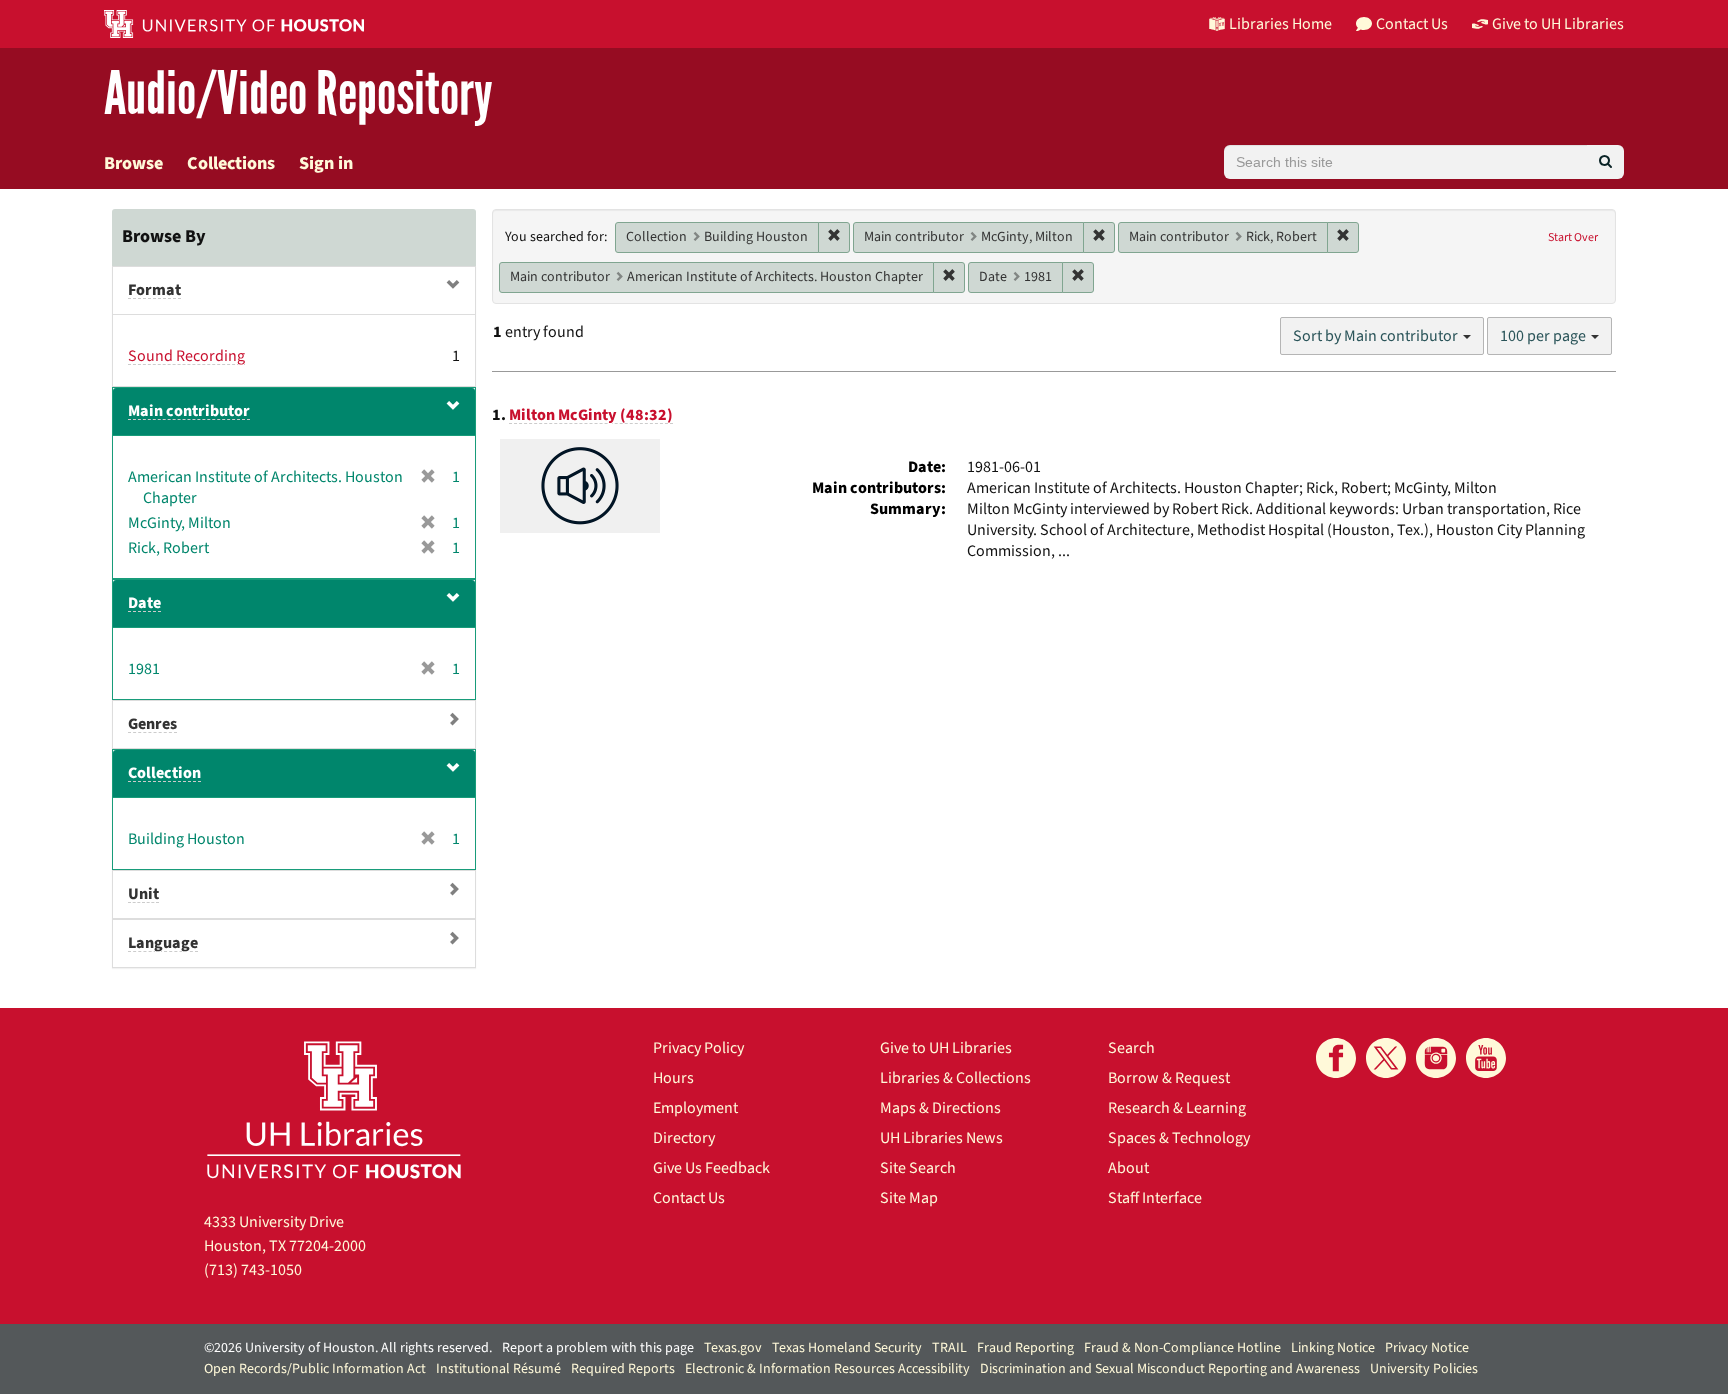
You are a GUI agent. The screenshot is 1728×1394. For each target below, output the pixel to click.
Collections (231, 163)
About (1128, 1168)
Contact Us (689, 1198)
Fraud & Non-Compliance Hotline (1182, 1348)
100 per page (1544, 336)
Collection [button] (164, 773)
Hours (673, 1078)
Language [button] (163, 943)
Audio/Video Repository (298, 94)
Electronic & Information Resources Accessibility (827, 1369)
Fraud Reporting (1025, 1348)
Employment (695, 1108)
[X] (1386, 1058)
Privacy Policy (698, 1048)
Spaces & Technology (1179, 1138)
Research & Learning (1177, 1108)
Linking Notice (1333, 1348)
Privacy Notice (1427, 1348)
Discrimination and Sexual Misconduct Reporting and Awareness (1170, 1369)
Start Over (1573, 237)
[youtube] (1486, 1058)
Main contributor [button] (189, 411)
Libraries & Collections (955, 1078)
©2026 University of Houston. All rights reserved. (348, 1348)
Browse (133, 163)
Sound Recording (186, 356)
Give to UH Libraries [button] (1558, 24)
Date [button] (144, 603)
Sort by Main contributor (1377, 336)
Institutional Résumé (498, 1369)
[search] (1605, 162)
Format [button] (154, 290)
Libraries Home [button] (1280, 24)
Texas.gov (733, 1348)
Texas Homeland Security (847, 1348)
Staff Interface (1155, 1198)
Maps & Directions (940, 1108)
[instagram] (1436, 1058)
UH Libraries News (941, 1138)
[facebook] (1336, 1058)
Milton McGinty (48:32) (591, 415)
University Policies (1424, 1369)
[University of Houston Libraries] (334, 1109)
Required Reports (623, 1369)
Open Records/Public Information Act (315, 1369)
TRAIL (949, 1348)
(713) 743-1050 (253, 1270)
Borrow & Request (1169, 1078)
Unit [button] (143, 894)
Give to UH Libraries (946, 1048)
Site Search (918, 1168)
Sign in (326, 163)
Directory (684, 1138)
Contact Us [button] (1412, 24)
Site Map (909, 1198)
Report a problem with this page (598, 1348)
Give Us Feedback (711, 1168)
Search (1131, 1048)
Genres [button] (152, 724)
